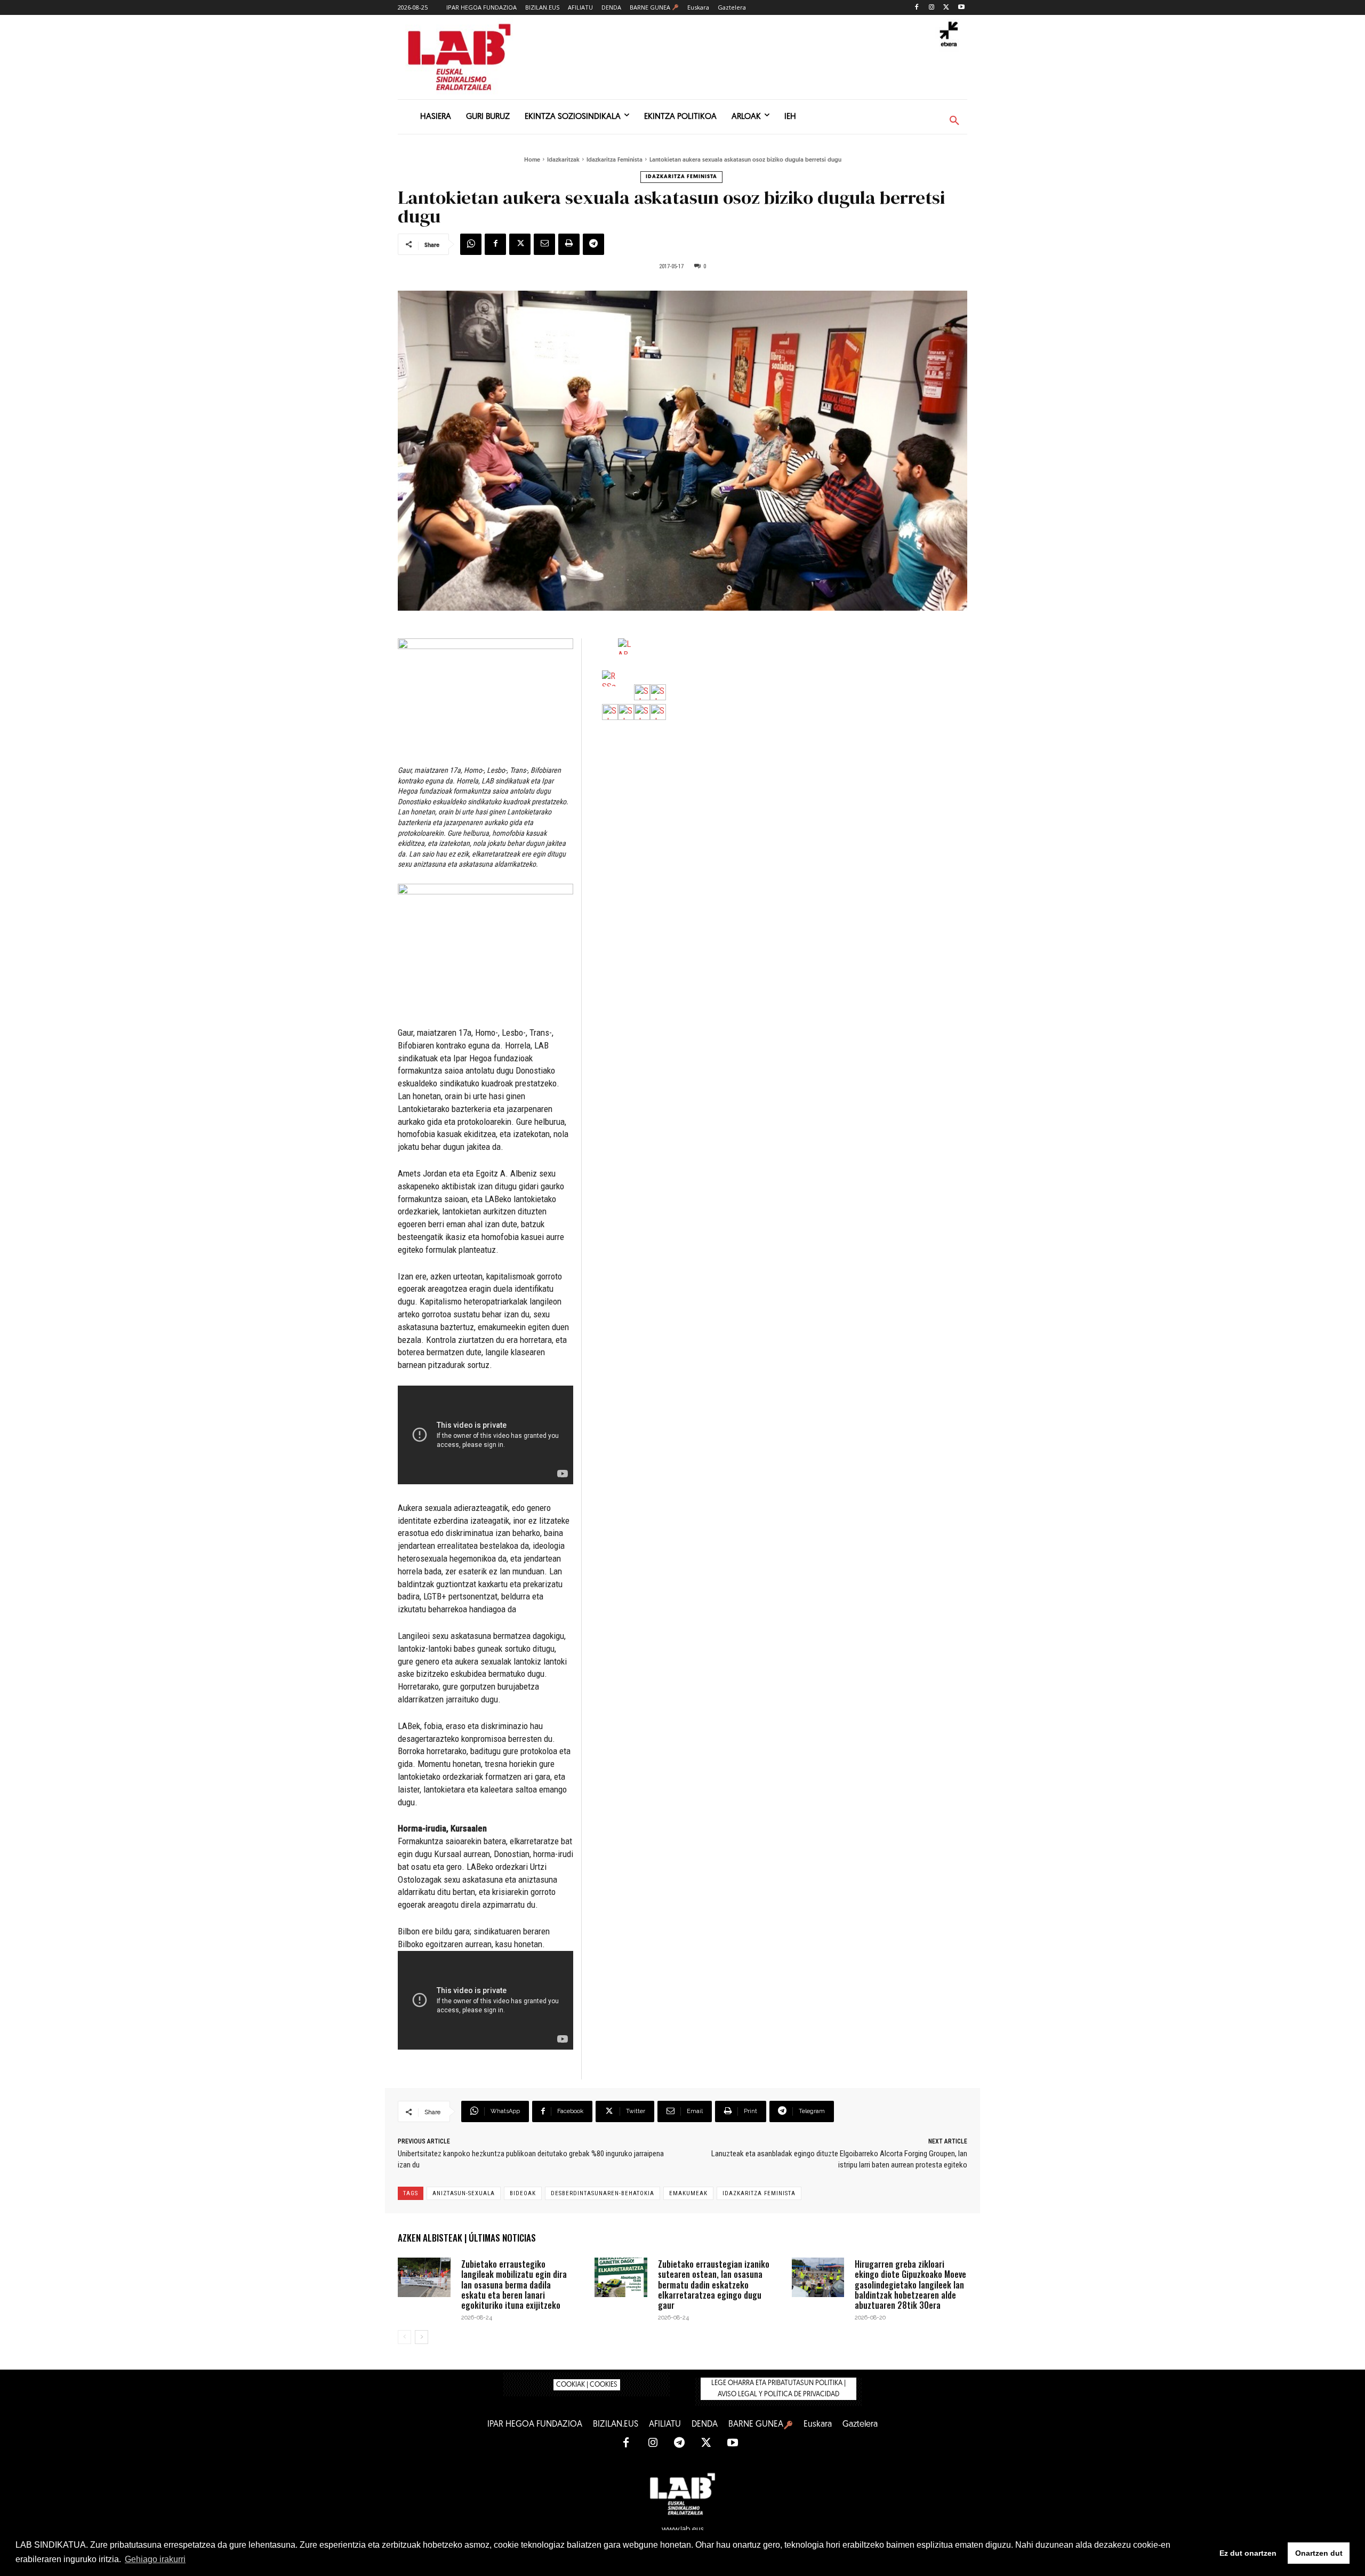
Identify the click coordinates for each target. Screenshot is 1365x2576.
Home (532, 160)
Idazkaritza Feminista (615, 160)
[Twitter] (946, 8)
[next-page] (421, 2337)
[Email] (544, 244)
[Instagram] (932, 8)
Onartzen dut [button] (1319, 2553)
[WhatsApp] (471, 244)
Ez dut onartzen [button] (1248, 2553)
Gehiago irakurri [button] (155, 2559)
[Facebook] (917, 8)
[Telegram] (593, 244)
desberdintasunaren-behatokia (603, 2193)
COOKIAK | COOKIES (587, 2385)
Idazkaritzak (563, 160)
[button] (954, 121)
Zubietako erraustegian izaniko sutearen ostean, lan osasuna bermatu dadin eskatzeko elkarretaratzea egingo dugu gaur (714, 2285)
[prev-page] (404, 2337)
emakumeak (688, 2193)
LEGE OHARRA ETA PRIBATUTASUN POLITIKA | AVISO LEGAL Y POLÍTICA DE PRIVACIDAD (778, 2389)
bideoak (523, 2193)
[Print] (569, 244)
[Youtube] (961, 8)
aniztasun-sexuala (464, 2193)
